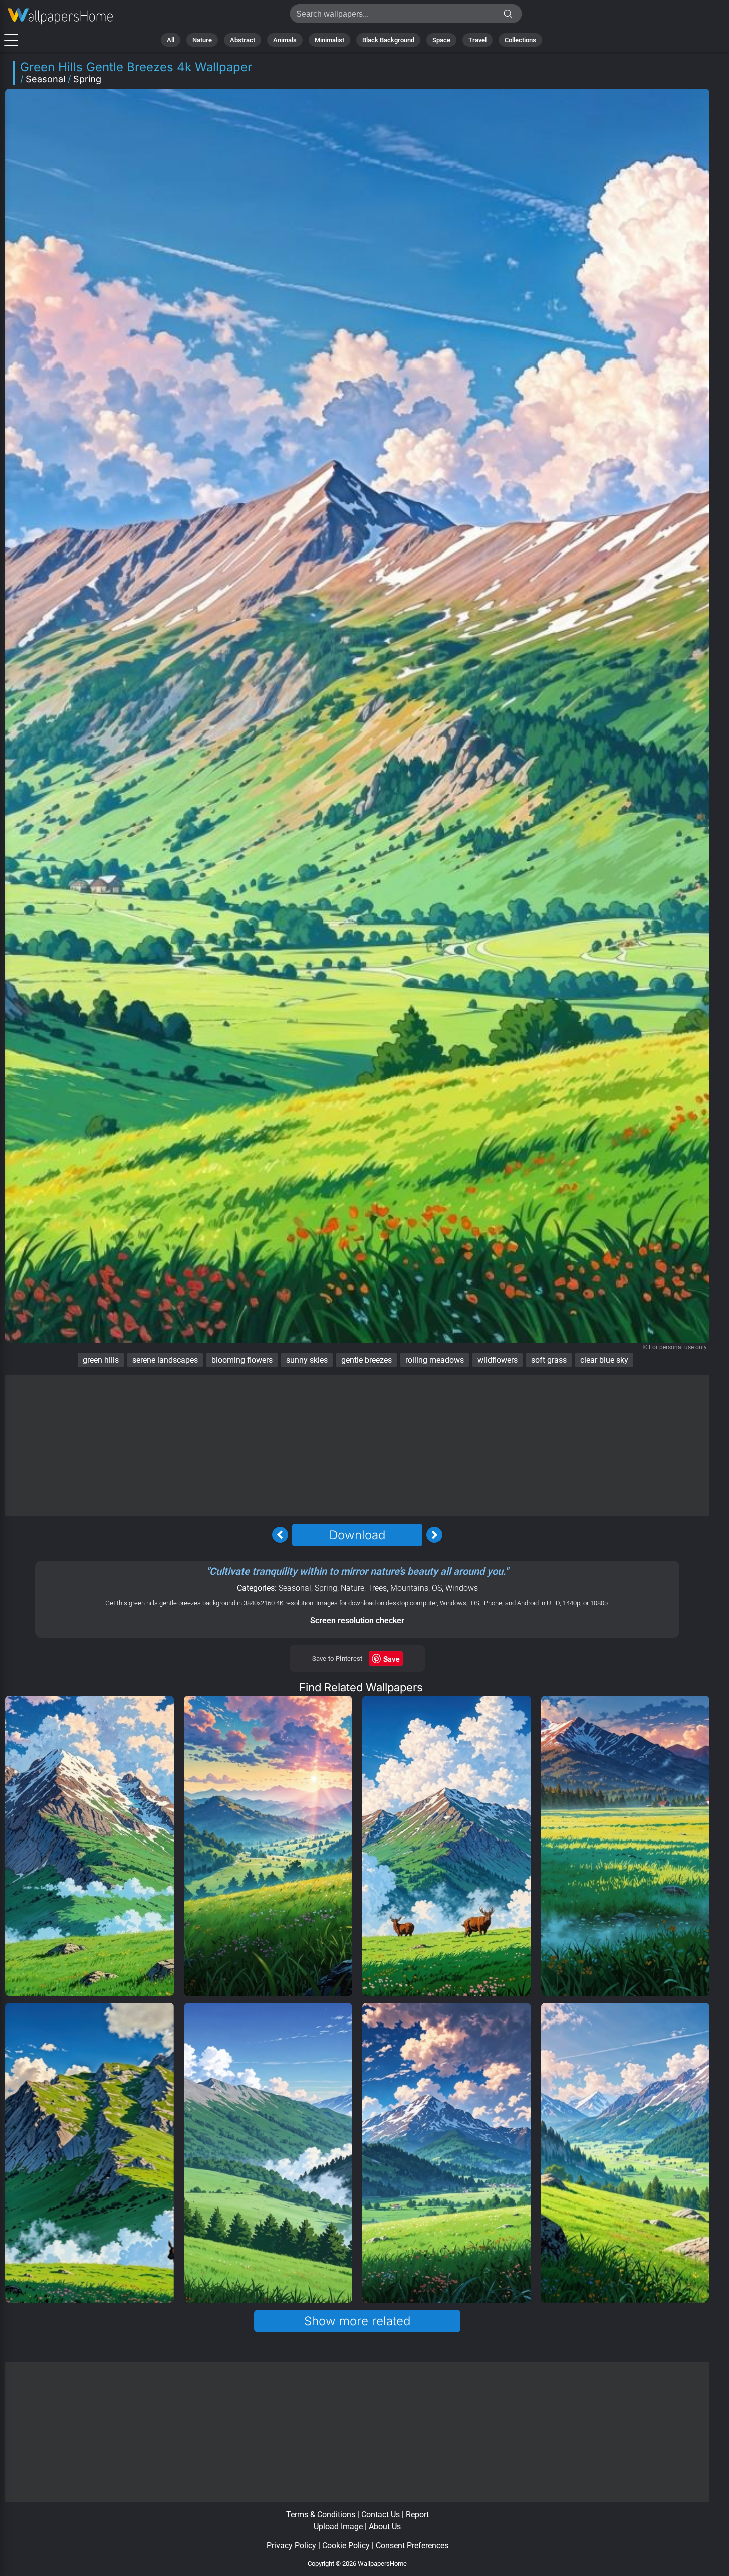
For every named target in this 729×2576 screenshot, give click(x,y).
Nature (202, 40)
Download (357, 1535)
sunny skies (307, 1360)
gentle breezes (367, 1360)
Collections (520, 40)
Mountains (409, 1588)
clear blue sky (604, 1360)
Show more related (357, 2321)
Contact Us (381, 2515)
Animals (285, 40)
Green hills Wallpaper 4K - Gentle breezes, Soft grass (60, 16)
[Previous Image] (280, 1535)
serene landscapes (165, 1360)
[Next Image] (434, 1535)
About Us (385, 2527)
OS (437, 1588)
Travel (477, 40)
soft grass (549, 1360)
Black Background (388, 40)
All (171, 40)
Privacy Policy (291, 2546)
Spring (87, 79)
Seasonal (45, 79)
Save (392, 1659)
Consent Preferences (412, 2546)
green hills (101, 1360)
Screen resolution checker (357, 1621)
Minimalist (329, 40)
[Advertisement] (357, 1445)
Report (417, 2515)
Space (441, 40)
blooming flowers (242, 1360)
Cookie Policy (346, 2546)
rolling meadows (435, 1360)
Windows (462, 1588)
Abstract (242, 40)
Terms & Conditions (321, 2515)
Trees (377, 1588)
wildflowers (498, 1360)
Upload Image (338, 2527)
